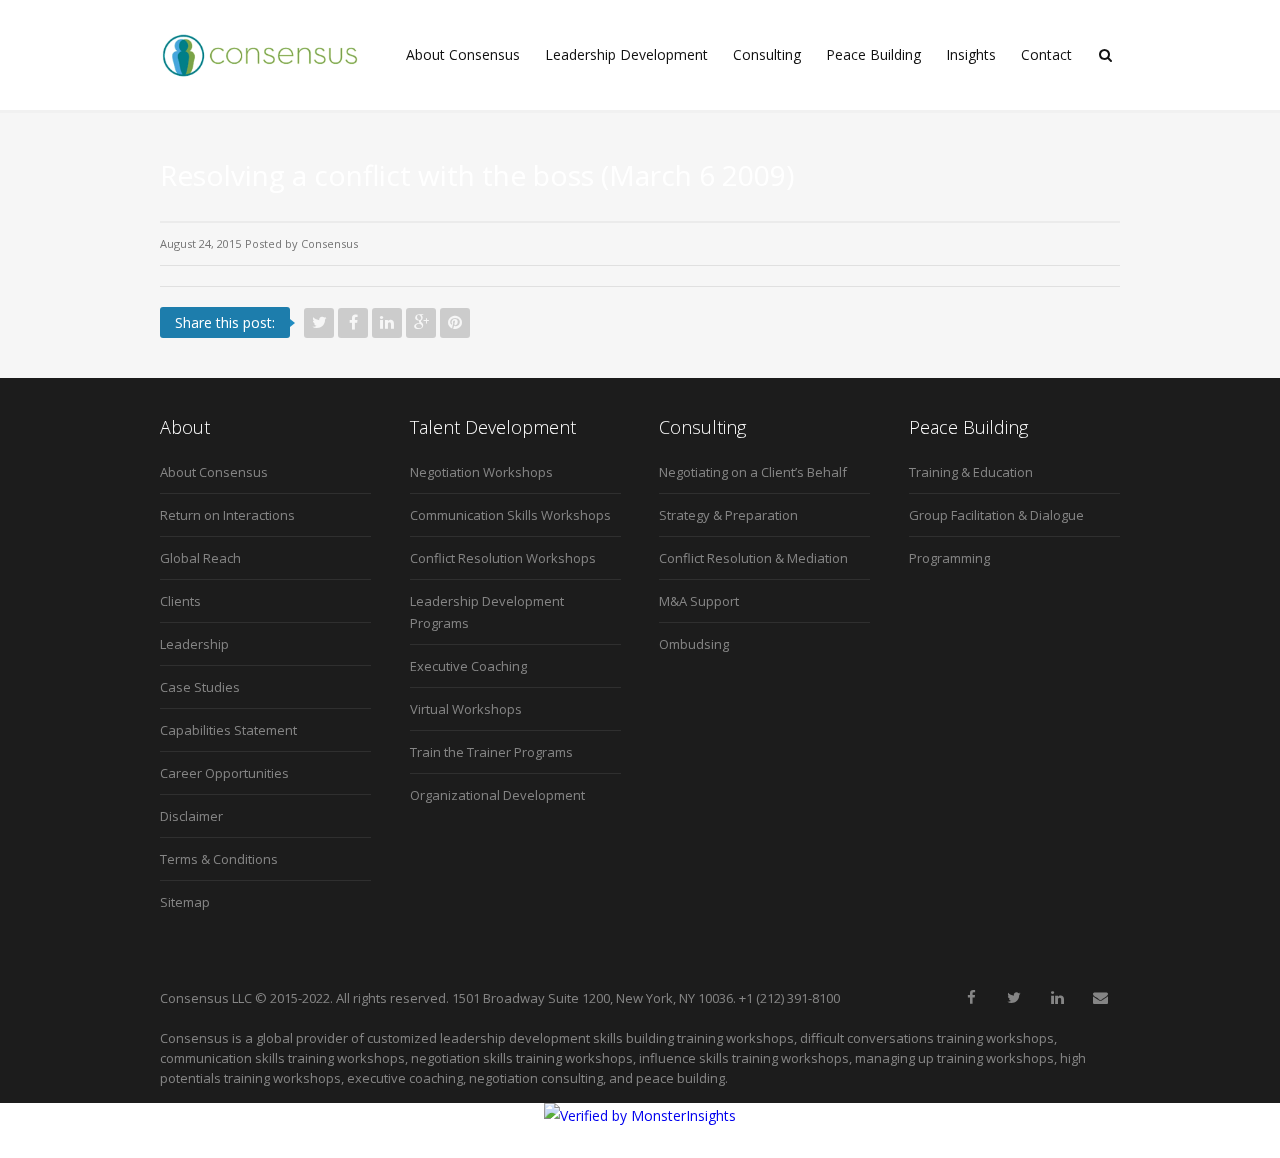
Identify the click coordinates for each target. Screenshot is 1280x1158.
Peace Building (873, 54)
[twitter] (1014, 998)
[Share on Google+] (421, 323)
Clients (180, 601)
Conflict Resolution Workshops (503, 558)
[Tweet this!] (319, 323)
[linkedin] (1057, 998)
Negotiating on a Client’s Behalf (753, 472)
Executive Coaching (468, 666)
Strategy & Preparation (728, 515)
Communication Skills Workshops (510, 515)
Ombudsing (694, 644)
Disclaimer (191, 816)
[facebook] (971, 998)
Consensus (329, 243)
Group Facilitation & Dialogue (996, 515)
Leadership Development (626, 54)
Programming (949, 558)
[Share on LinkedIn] (387, 323)
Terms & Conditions (219, 859)
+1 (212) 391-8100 (789, 998)
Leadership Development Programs (487, 612)
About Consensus (463, 54)
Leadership (194, 644)
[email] (1100, 998)
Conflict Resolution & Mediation (753, 558)
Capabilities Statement (228, 730)
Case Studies (200, 687)
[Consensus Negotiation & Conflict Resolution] (260, 55)
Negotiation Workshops (481, 472)
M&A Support (699, 601)
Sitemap (185, 902)
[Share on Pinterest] (455, 323)
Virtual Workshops (466, 709)
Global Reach (200, 558)
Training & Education (971, 472)
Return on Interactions (227, 515)
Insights (971, 54)
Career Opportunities (224, 773)
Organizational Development (497, 795)
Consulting (767, 54)
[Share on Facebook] (353, 323)
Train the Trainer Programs (491, 752)
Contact (1046, 54)
